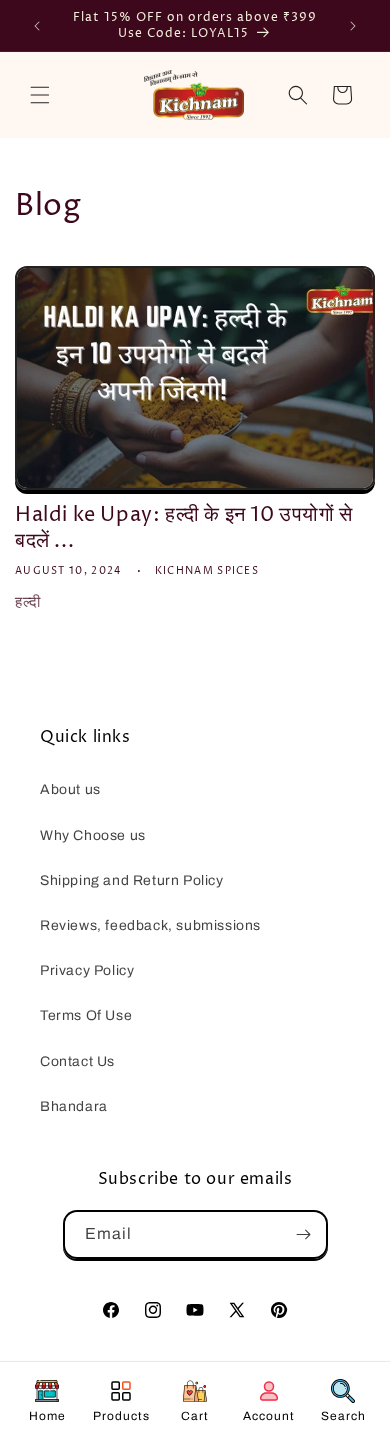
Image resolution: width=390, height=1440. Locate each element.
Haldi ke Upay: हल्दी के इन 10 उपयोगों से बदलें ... (184, 529)
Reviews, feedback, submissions (150, 925)
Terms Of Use (86, 1015)
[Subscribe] (304, 1234)
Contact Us (77, 1061)
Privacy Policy (87, 970)
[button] (40, 95)
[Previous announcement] (37, 26)
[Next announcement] (353, 26)
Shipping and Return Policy (132, 880)
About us (70, 789)
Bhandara (74, 1106)
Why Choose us (93, 835)
